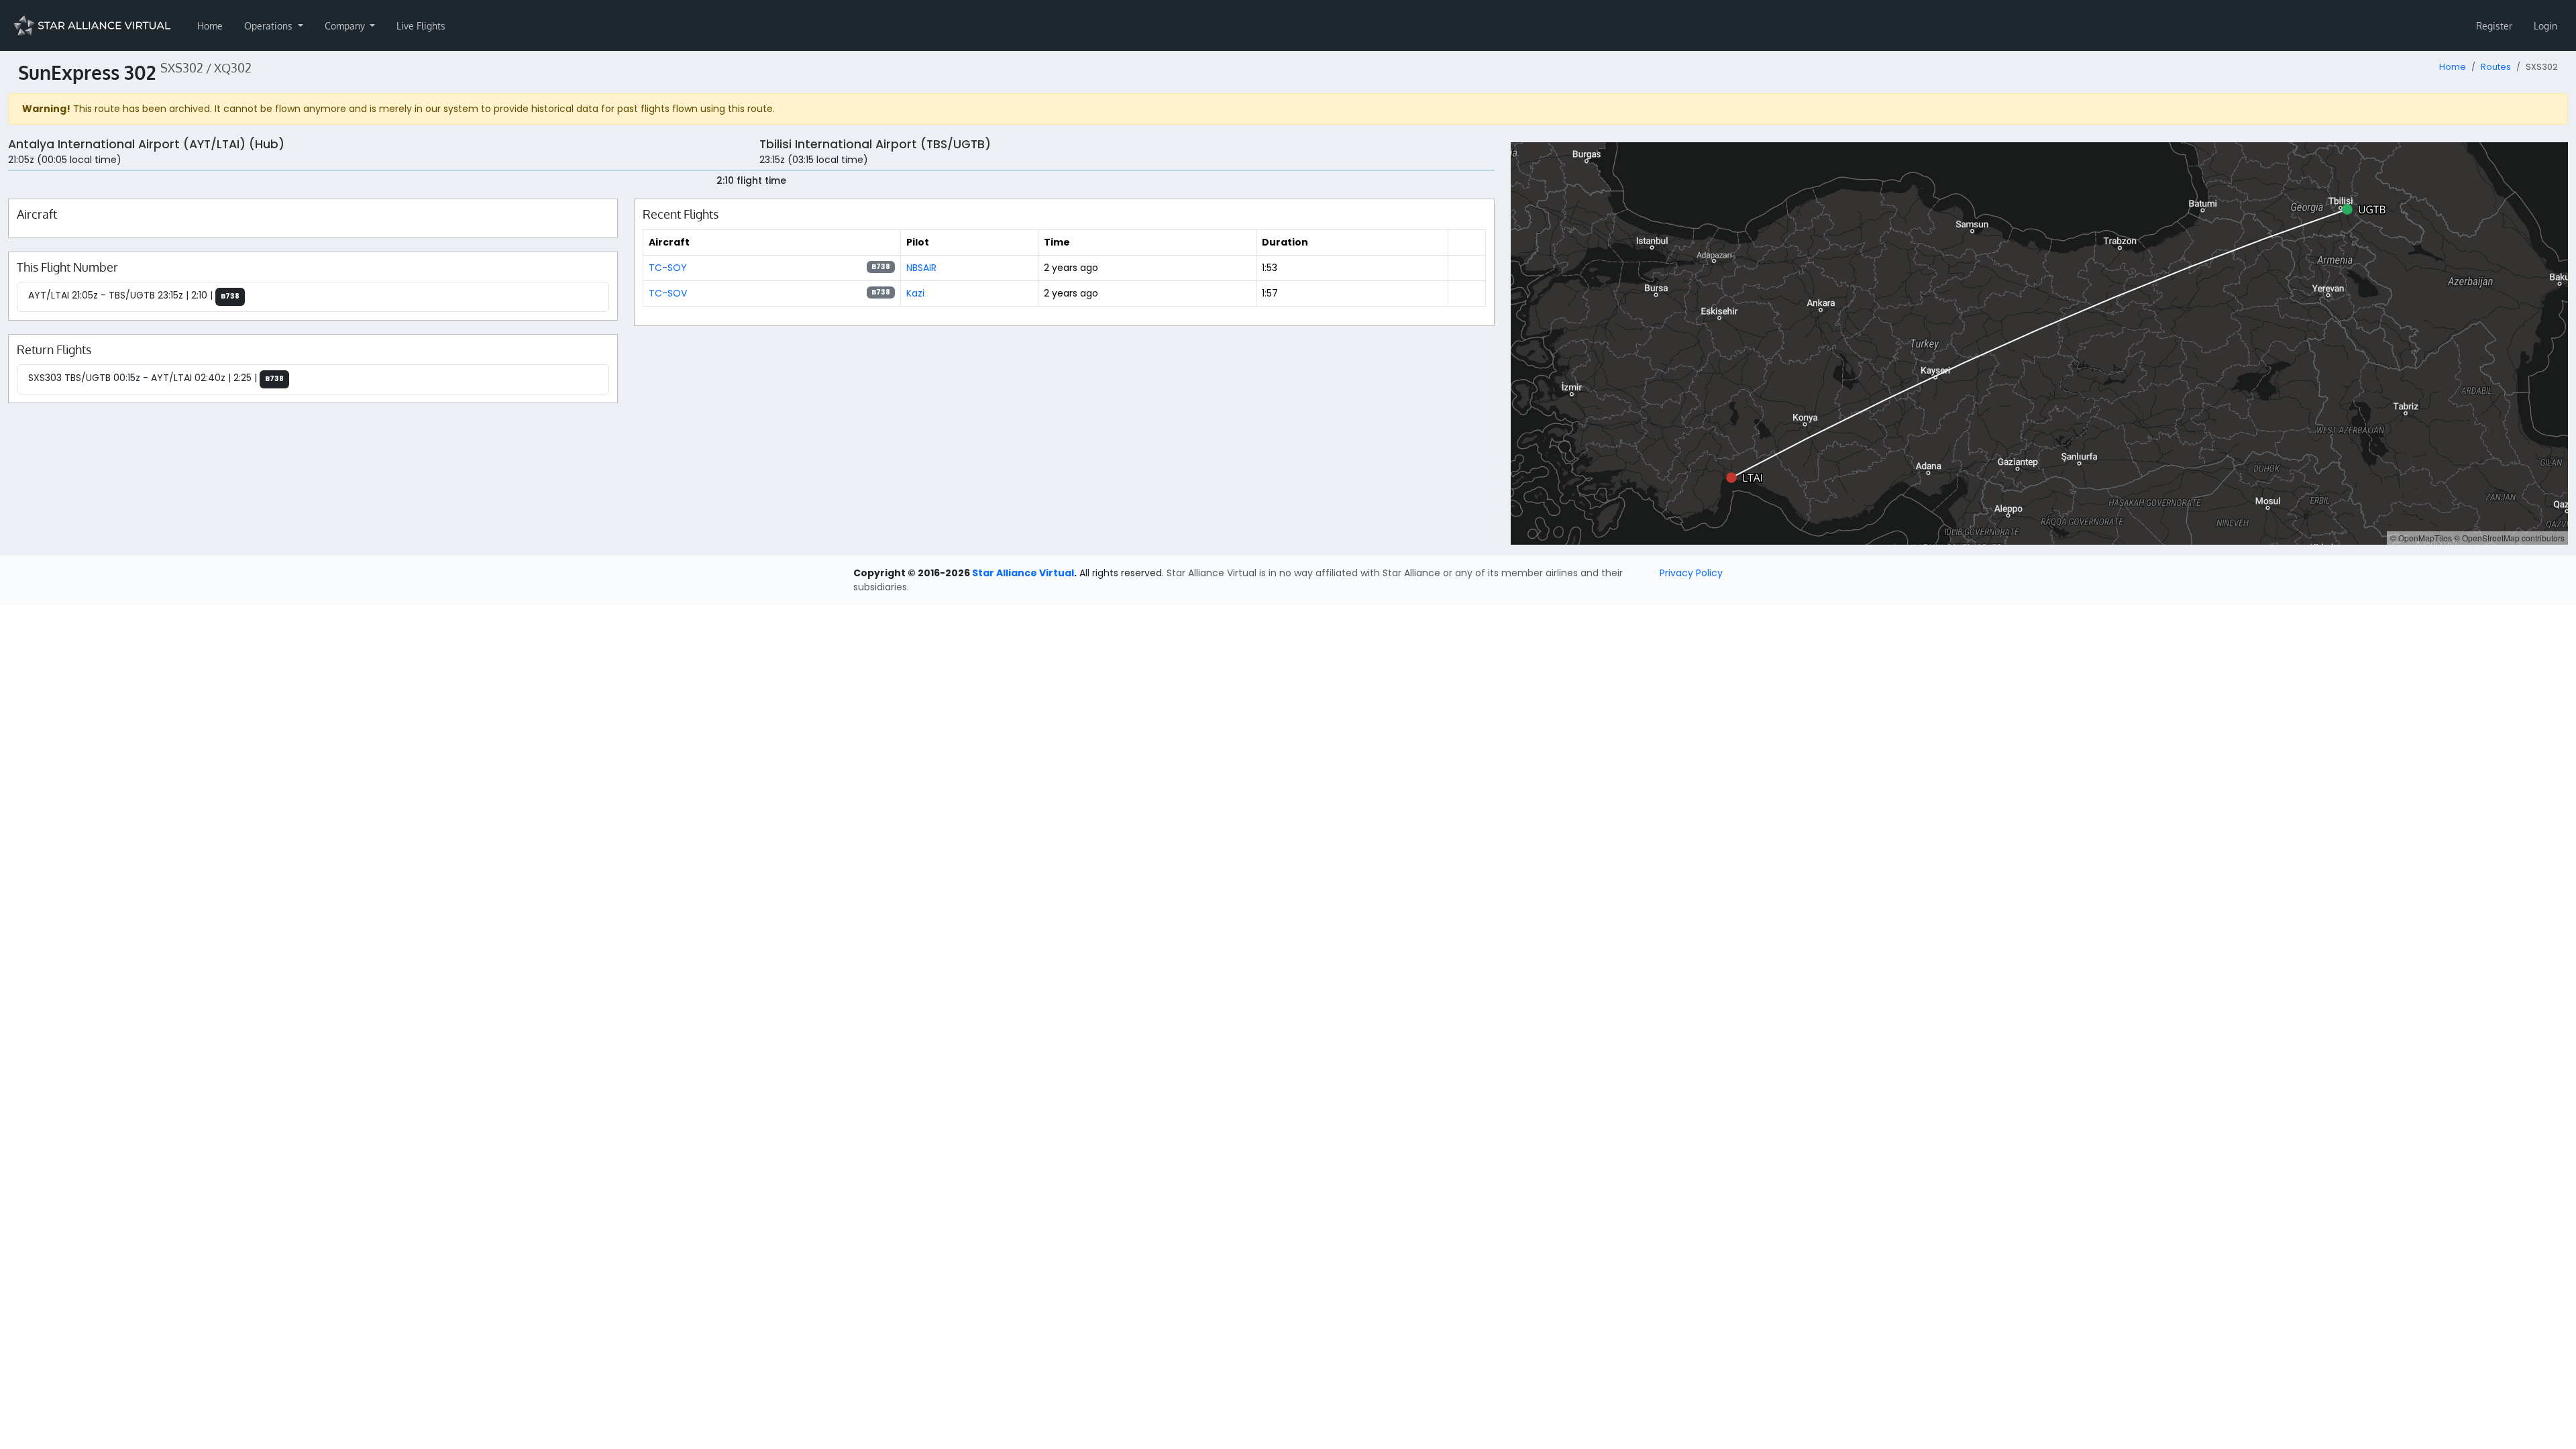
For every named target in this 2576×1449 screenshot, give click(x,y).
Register (2494, 26)
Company (346, 26)
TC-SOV (668, 293)
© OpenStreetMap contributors (2509, 538)
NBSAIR (921, 268)
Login (2545, 26)
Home (210, 26)
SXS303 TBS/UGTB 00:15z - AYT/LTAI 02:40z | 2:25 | (156, 378)
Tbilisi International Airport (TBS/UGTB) (875, 144)
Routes (2496, 67)
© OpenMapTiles (2421, 538)
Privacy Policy (1691, 573)
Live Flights (421, 26)
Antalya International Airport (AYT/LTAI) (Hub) (146, 144)
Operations (270, 26)
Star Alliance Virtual (1023, 573)
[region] (2039, 343)
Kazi (915, 293)
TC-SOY (668, 268)
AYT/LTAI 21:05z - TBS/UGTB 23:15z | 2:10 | (134, 295)
